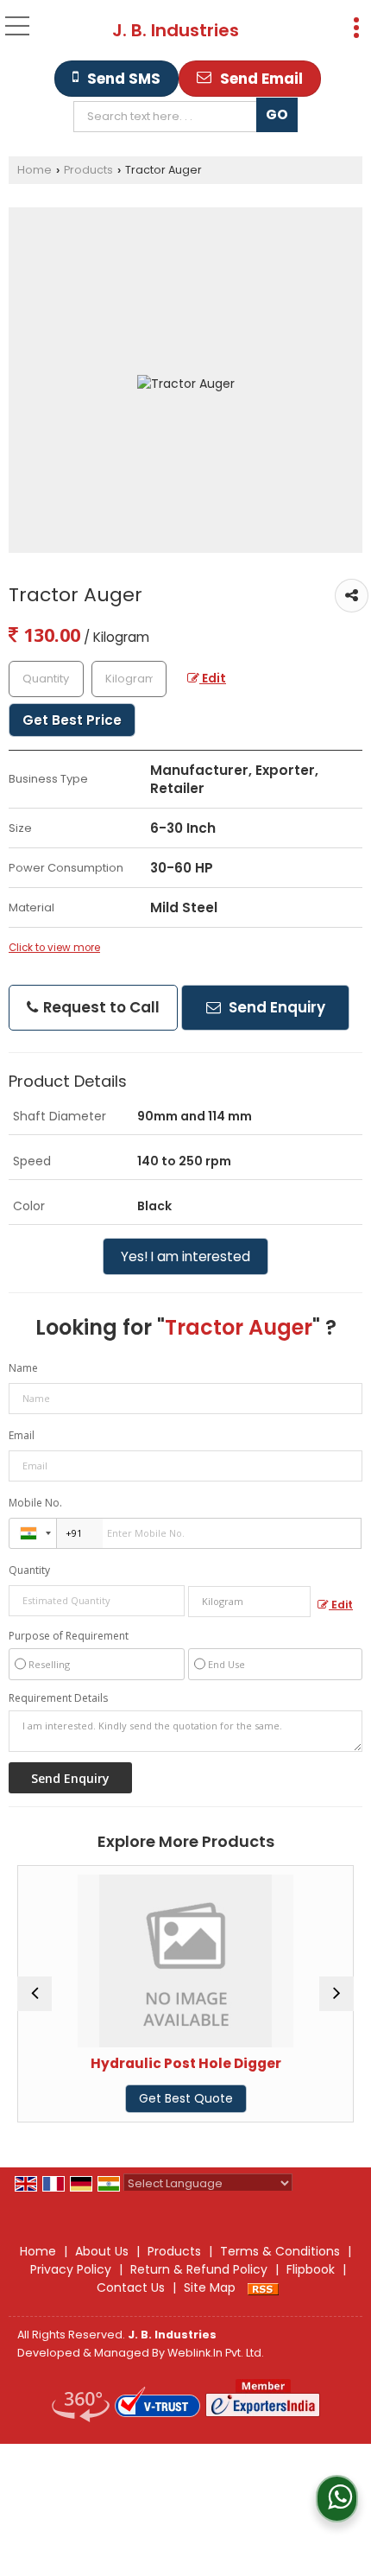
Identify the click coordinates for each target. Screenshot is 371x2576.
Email (22, 1435)
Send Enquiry (275, 1007)
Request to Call (100, 1007)
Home (35, 170)
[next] (336, 1994)
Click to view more (54, 948)
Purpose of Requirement (69, 1636)
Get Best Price (72, 720)
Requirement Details (58, 1698)
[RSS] (263, 2287)
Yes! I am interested (185, 1256)
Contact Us (131, 2287)
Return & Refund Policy (199, 2269)
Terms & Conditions (280, 2251)
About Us (102, 2251)
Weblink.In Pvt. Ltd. (216, 2353)
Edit (213, 678)
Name (23, 1368)
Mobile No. (35, 1503)
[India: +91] (33, 1533)
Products (88, 170)
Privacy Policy (71, 2269)
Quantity (29, 1570)
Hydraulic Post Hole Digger (138, 2063)
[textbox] (170, 117)
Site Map (210, 2287)
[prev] (35, 1994)
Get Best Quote (138, 2098)
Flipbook (311, 2269)
